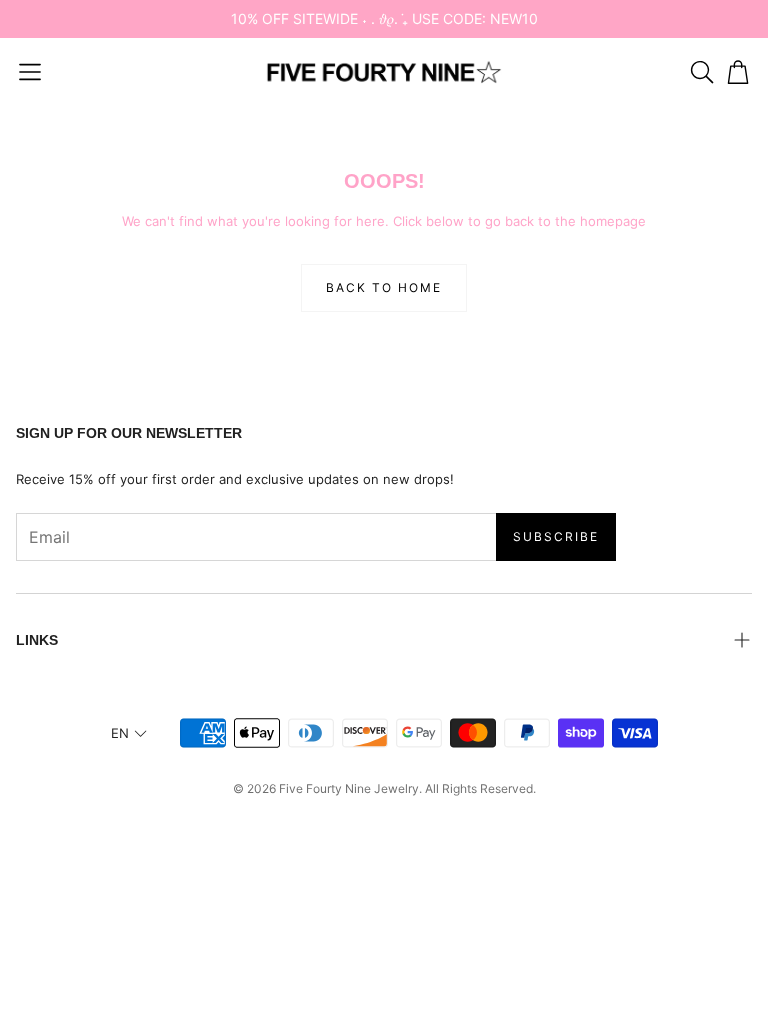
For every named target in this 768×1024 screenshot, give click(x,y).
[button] (30, 72)
